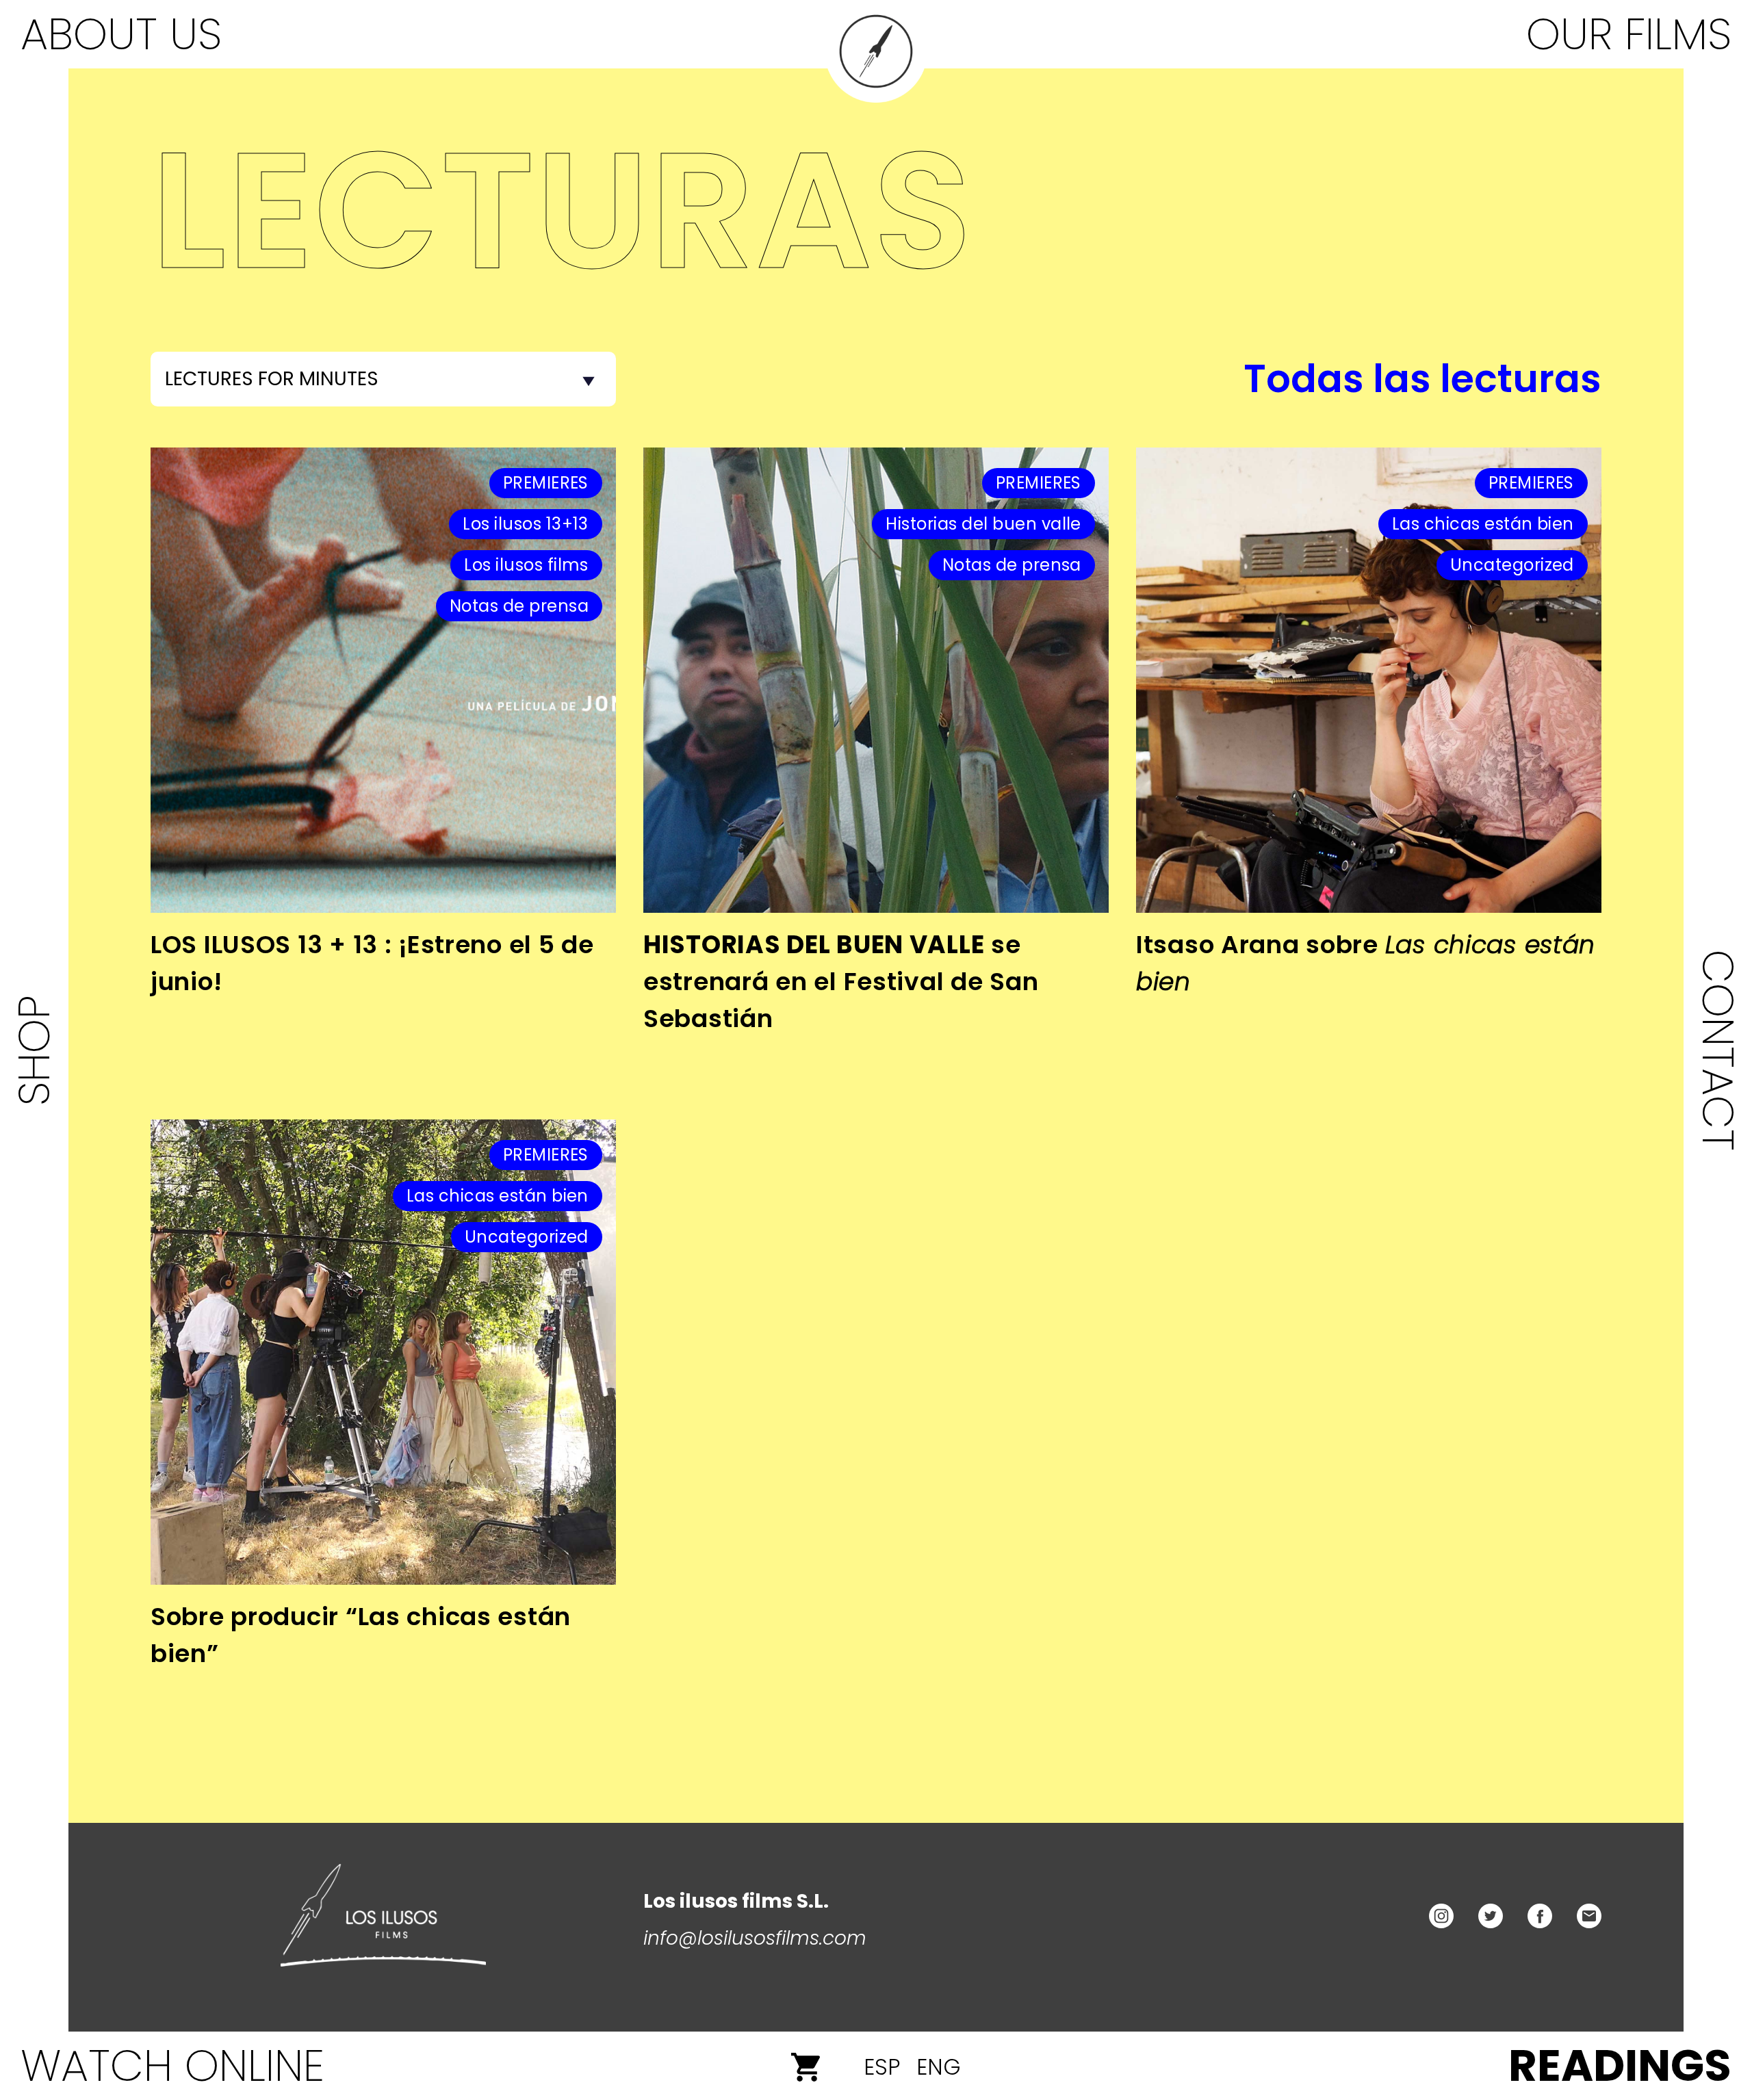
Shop (34, 1050)
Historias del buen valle (983, 524)
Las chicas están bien (1483, 524)
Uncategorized (1512, 565)
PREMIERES (546, 483)
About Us (121, 34)
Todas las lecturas (1422, 379)
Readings (1620, 2065)
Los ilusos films (526, 565)
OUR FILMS (1629, 34)
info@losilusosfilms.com (755, 1938)
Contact (1718, 1050)
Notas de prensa (519, 606)
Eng (939, 2067)
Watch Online (172, 2065)
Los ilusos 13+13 (526, 524)
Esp (882, 2067)
